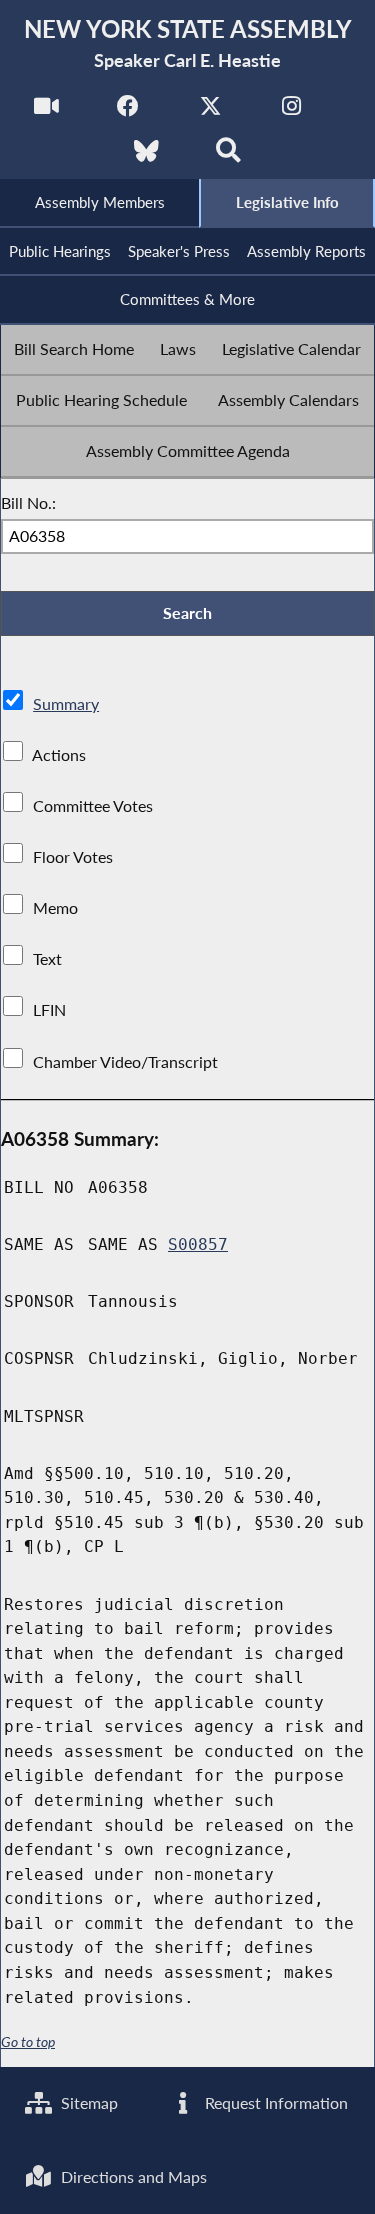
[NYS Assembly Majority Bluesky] (146, 156)
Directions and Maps (132, 2176)
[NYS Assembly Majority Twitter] (210, 111)
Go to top (28, 2042)
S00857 (198, 1244)
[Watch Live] (46, 111)
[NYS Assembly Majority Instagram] (291, 111)
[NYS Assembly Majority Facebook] (128, 111)
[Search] (228, 156)
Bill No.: (28, 502)
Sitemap (87, 2102)
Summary (66, 703)
